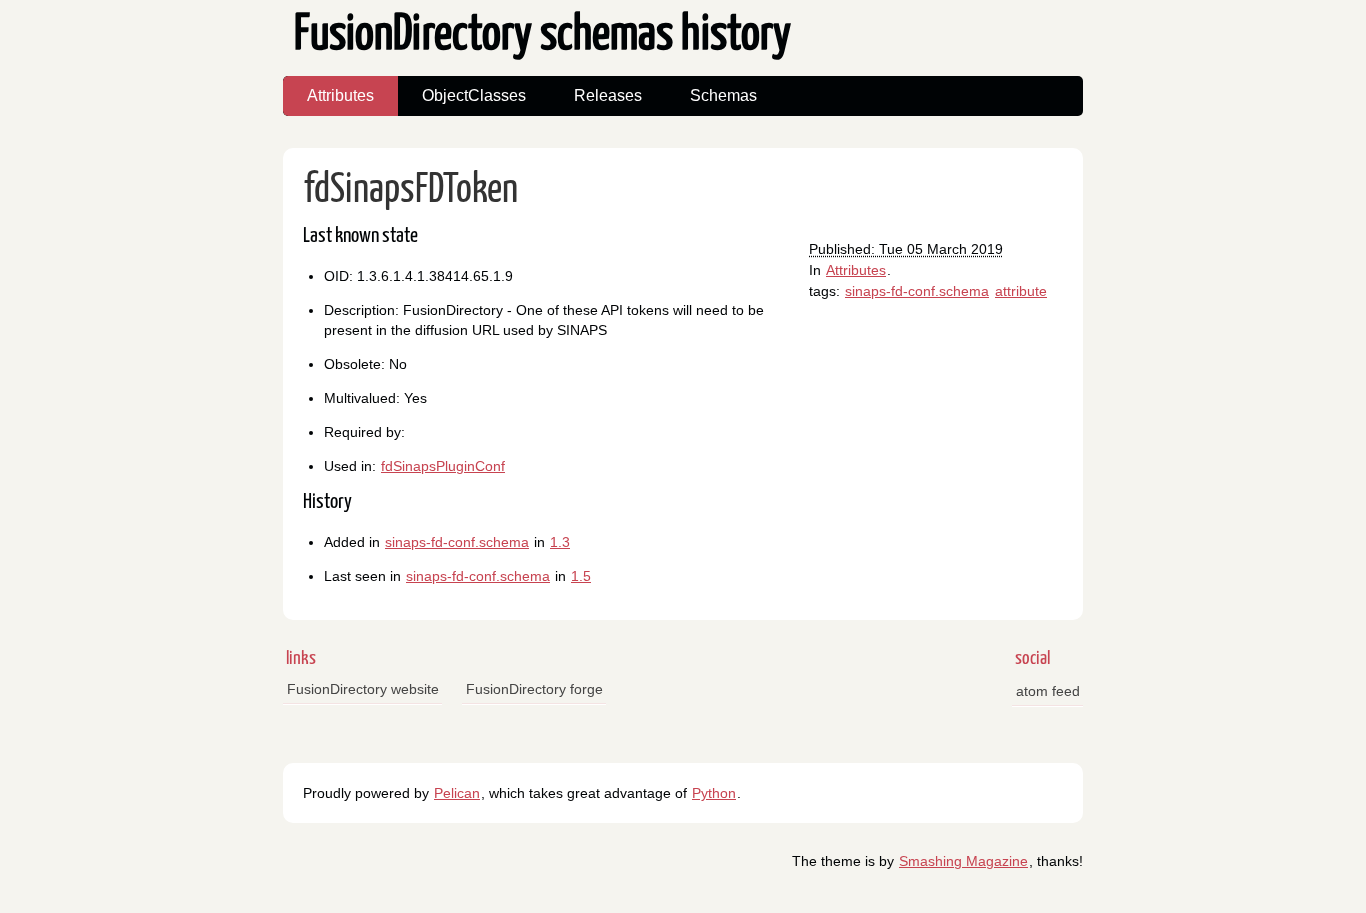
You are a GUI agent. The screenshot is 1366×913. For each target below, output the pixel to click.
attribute (1021, 291)
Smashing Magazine (963, 861)
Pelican (457, 793)
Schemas (723, 95)
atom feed (1048, 691)
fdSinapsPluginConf (443, 466)
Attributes (340, 95)
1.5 (581, 576)
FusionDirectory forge (534, 689)
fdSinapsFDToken (411, 190)
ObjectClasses (474, 95)
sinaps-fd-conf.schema (917, 291)
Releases (608, 95)
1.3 (560, 542)
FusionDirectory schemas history (542, 35)
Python (714, 793)
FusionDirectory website (363, 689)
